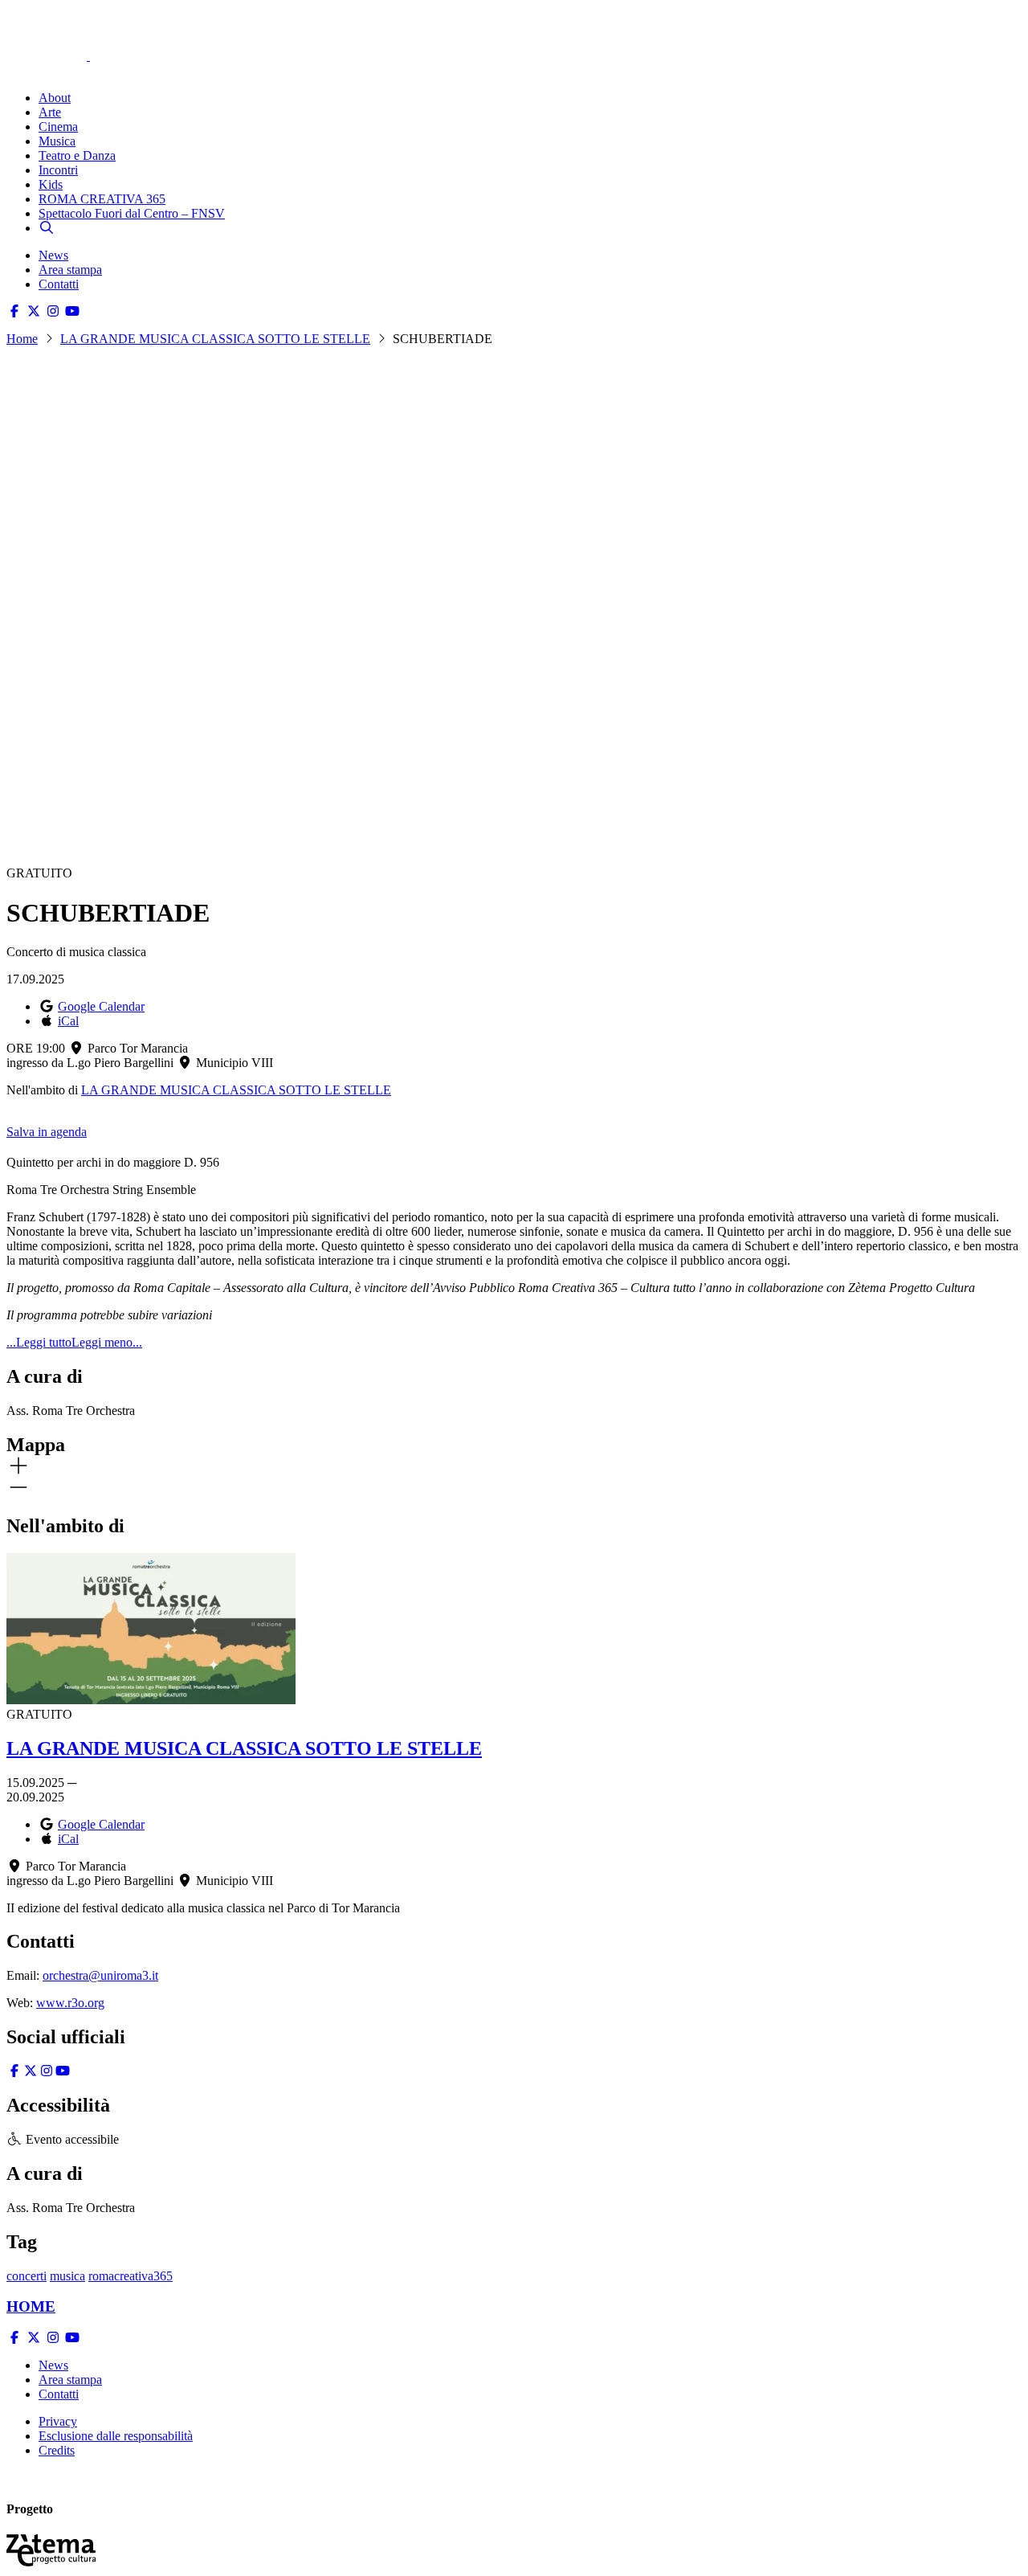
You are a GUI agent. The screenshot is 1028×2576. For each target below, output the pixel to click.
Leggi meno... (107, 1342)
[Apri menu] (14, 70)
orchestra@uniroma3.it (100, 1975)
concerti (27, 2276)
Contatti (59, 284)
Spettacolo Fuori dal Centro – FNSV (132, 213)
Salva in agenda (47, 1132)
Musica (57, 141)
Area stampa (70, 270)
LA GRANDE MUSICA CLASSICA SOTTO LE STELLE (215, 339)
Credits (57, 2450)
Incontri (58, 170)
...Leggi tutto (39, 1342)
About (55, 98)
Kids (51, 184)
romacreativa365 (131, 2276)
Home (22, 339)
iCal (68, 1021)
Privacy (58, 2421)
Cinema (58, 127)
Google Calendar (101, 1006)
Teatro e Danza (77, 155)
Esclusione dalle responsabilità (116, 2436)
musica (67, 2276)
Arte (50, 112)
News (53, 255)
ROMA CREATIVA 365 (102, 199)
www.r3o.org (70, 2003)
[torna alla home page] (71, 33)
